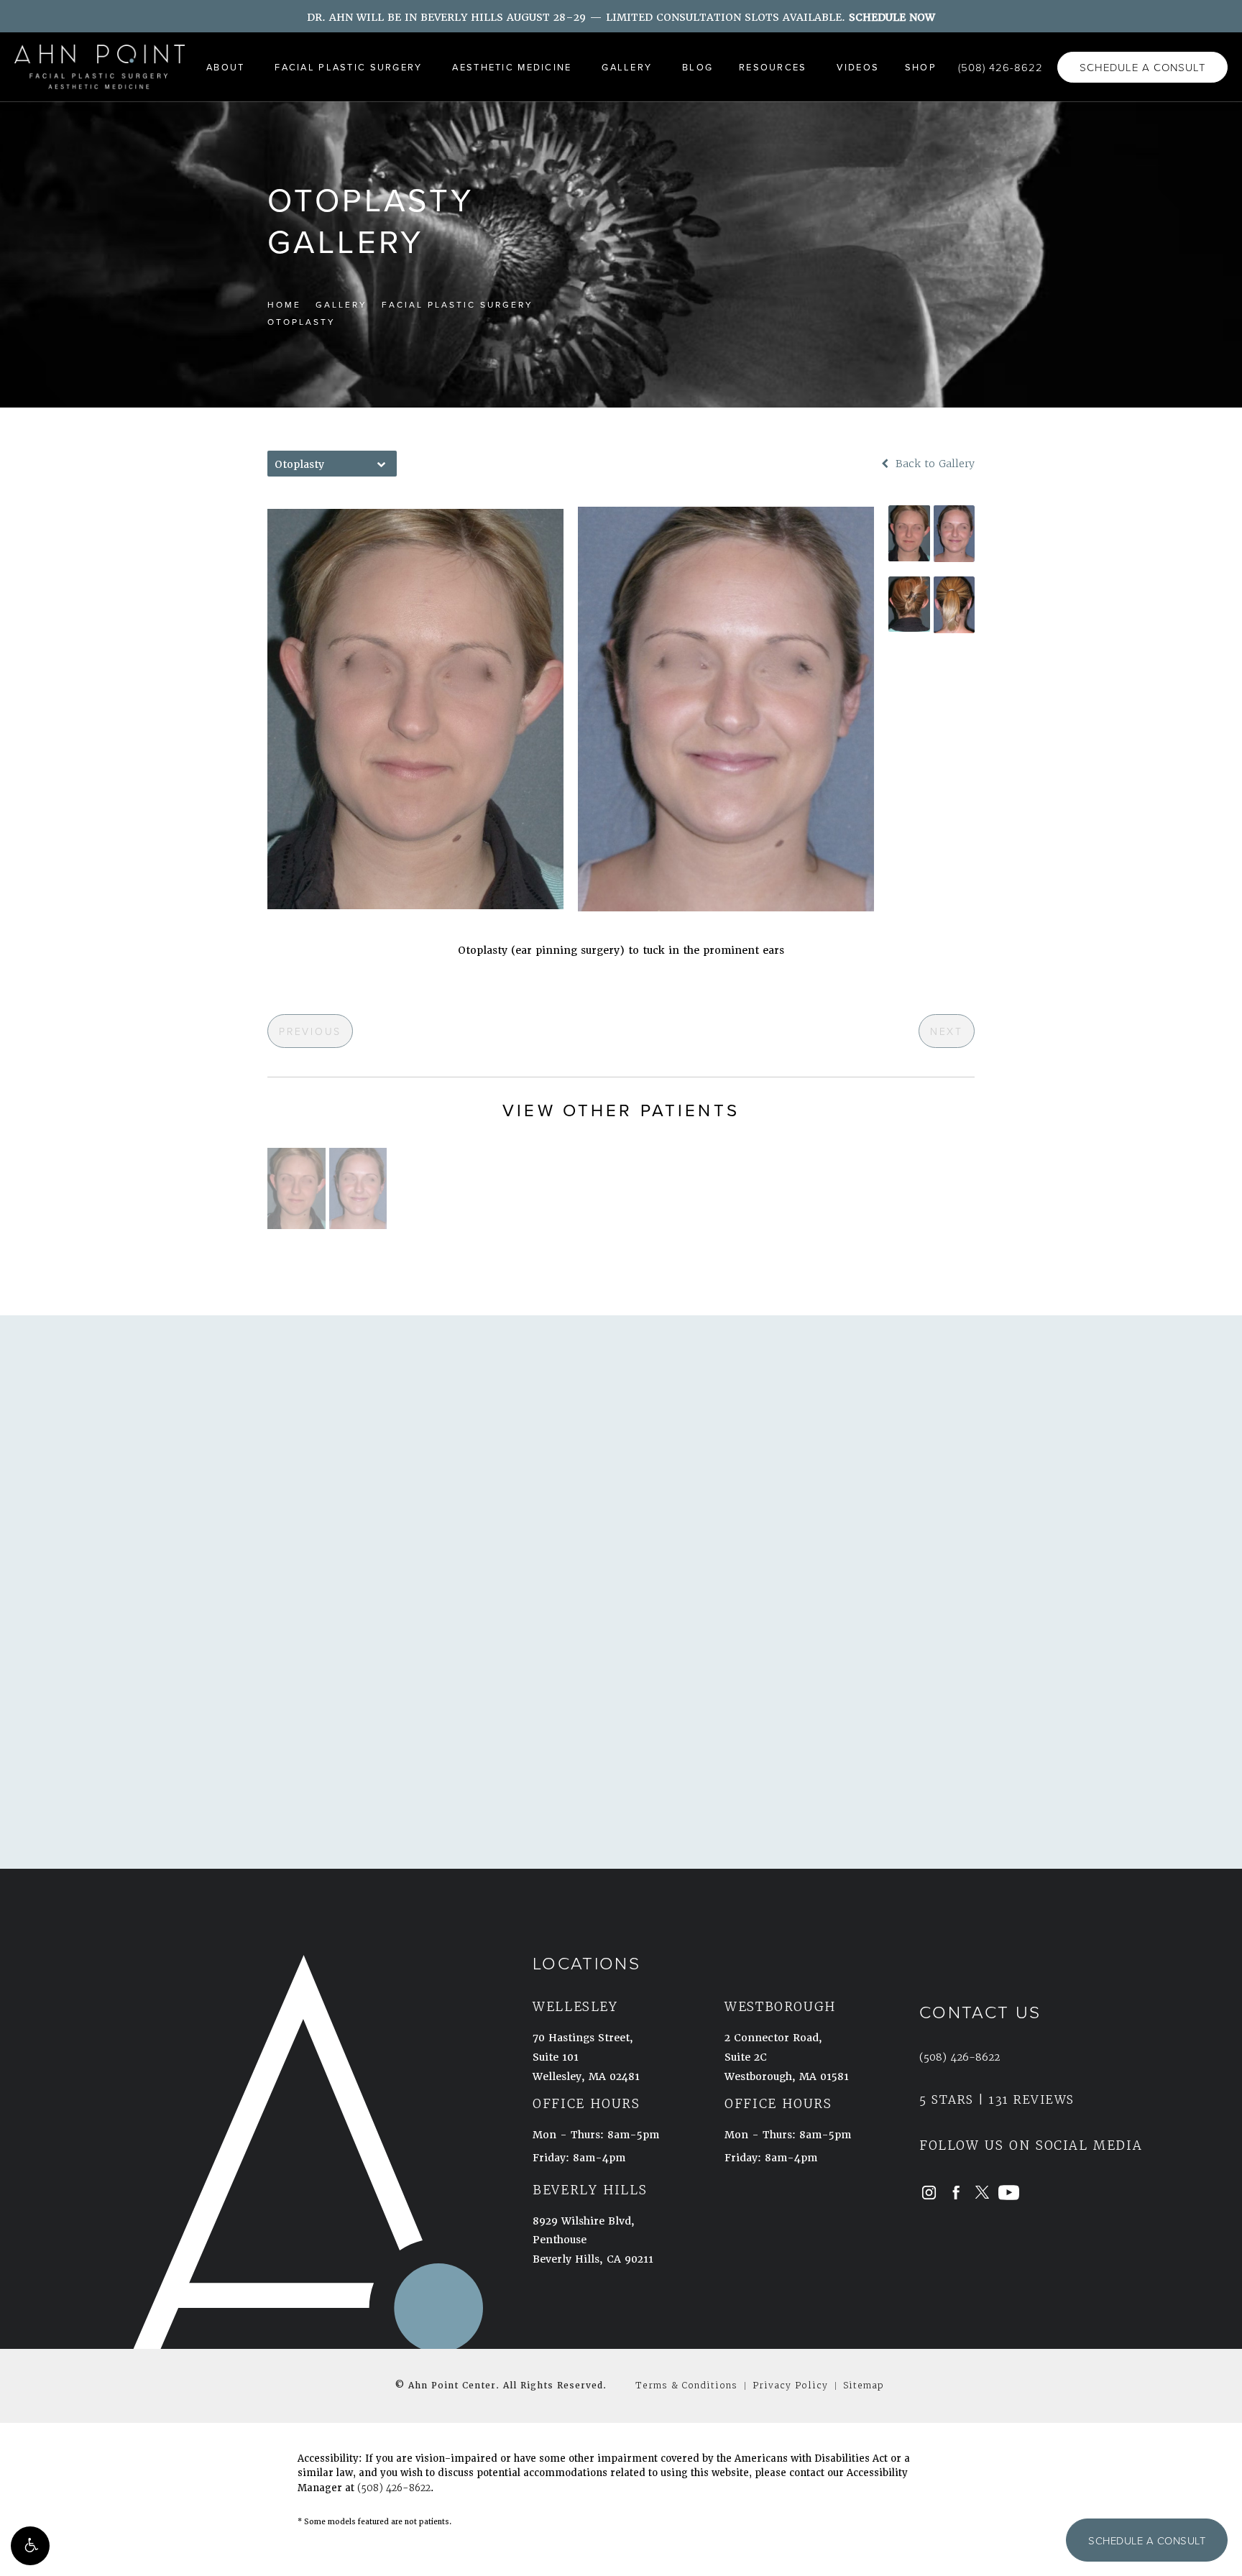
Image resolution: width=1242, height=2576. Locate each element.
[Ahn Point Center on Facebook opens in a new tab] (956, 2193)
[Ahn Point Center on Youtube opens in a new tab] (1009, 2193)
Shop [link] (921, 67)
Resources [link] (773, 67)
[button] (30, 2546)
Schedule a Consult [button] (1147, 2540)
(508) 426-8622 (394, 2488)
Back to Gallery (933, 464)
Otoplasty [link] (302, 322)
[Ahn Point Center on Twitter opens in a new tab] (982, 2193)
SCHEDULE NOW (892, 17)
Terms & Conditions (686, 2385)
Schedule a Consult (1142, 67)
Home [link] (284, 304)
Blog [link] (698, 67)
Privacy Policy (790, 2385)
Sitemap (864, 2385)
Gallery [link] (627, 67)
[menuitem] (227, 67)
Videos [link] (858, 67)
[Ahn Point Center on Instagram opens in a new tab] (929, 2193)
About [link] (225, 67)
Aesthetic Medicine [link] (512, 67)
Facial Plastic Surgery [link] (348, 67)
